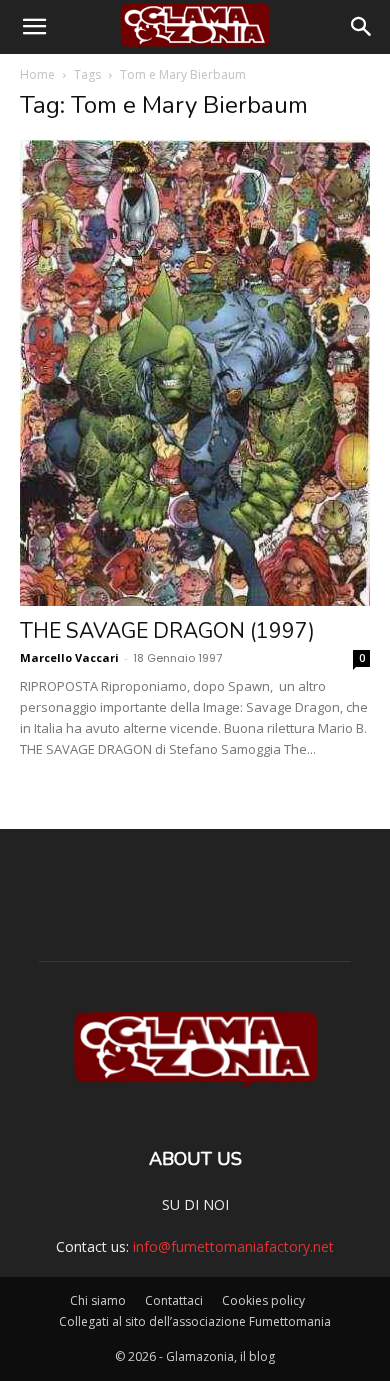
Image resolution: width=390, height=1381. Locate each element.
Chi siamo (98, 1300)
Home (37, 74)
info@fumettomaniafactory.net (233, 1246)
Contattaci (174, 1300)
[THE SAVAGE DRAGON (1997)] (195, 373)
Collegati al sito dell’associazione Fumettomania (195, 1321)
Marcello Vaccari (69, 657)
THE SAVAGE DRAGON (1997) (167, 631)
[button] (34, 27)
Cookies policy (263, 1300)
